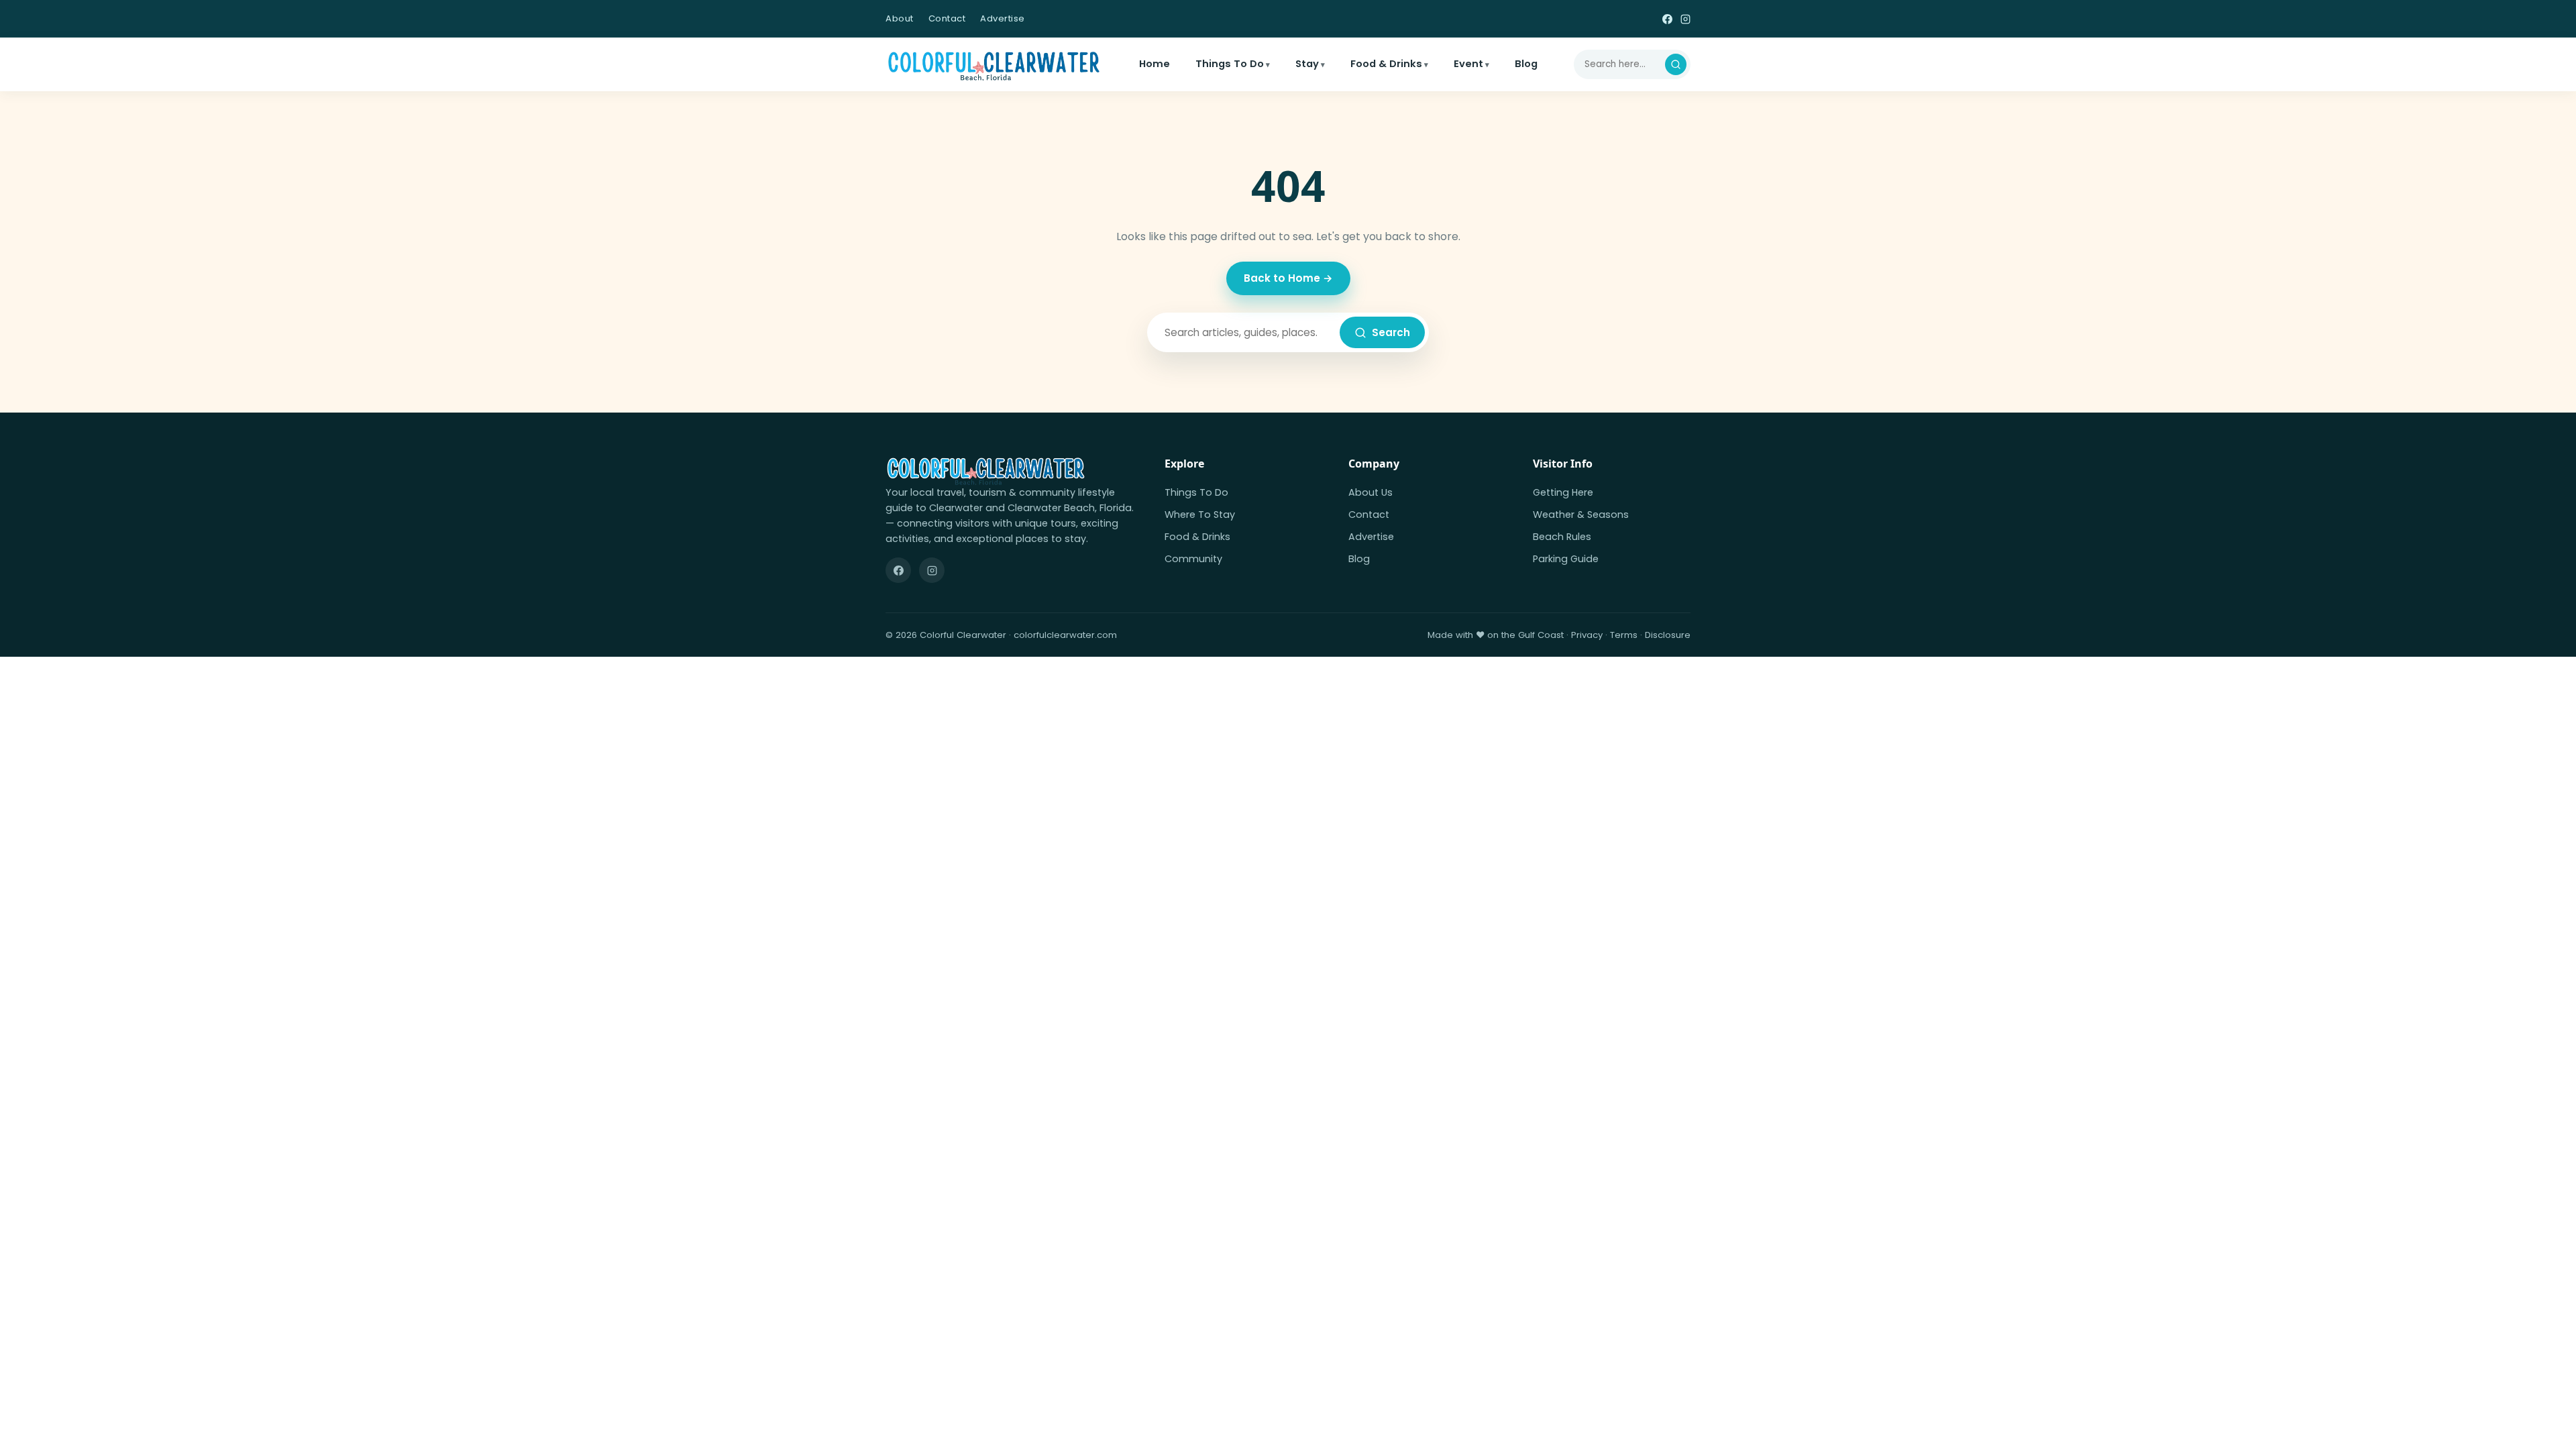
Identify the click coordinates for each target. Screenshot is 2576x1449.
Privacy (1587, 635)
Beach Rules (1562, 537)
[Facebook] (1667, 18)
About (900, 18)
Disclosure (1668, 635)
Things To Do (1230, 64)
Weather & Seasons (1581, 515)
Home (1155, 64)
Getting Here (1563, 492)
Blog (1526, 64)
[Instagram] (1685, 18)
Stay (1307, 64)
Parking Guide (1566, 559)
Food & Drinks (1386, 64)
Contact (947, 18)
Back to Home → (1288, 278)
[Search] (1676, 64)
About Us (1371, 492)
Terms (1624, 635)
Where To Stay (1200, 515)
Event (1468, 64)
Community (1193, 559)
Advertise (1003, 18)
